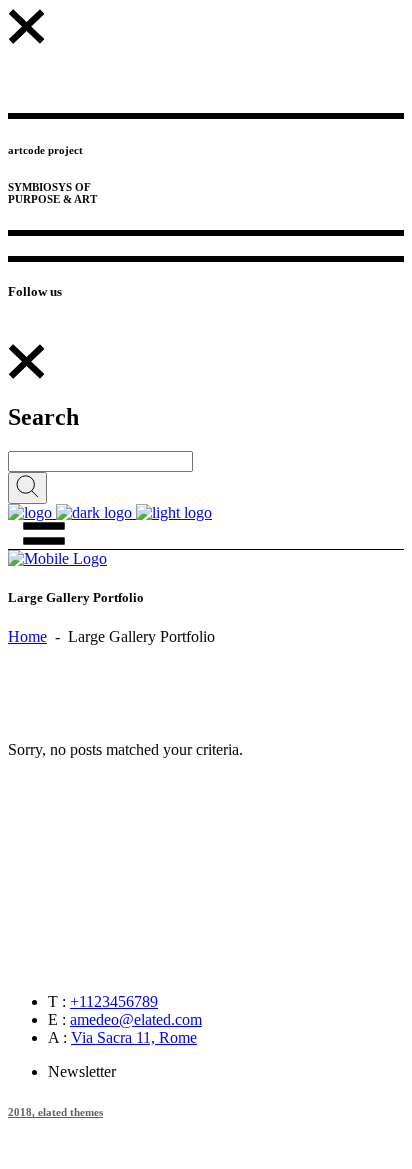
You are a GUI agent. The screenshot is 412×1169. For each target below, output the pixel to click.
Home (27, 636)
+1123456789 (114, 1001)
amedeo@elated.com (136, 1019)
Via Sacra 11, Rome (134, 1037)
